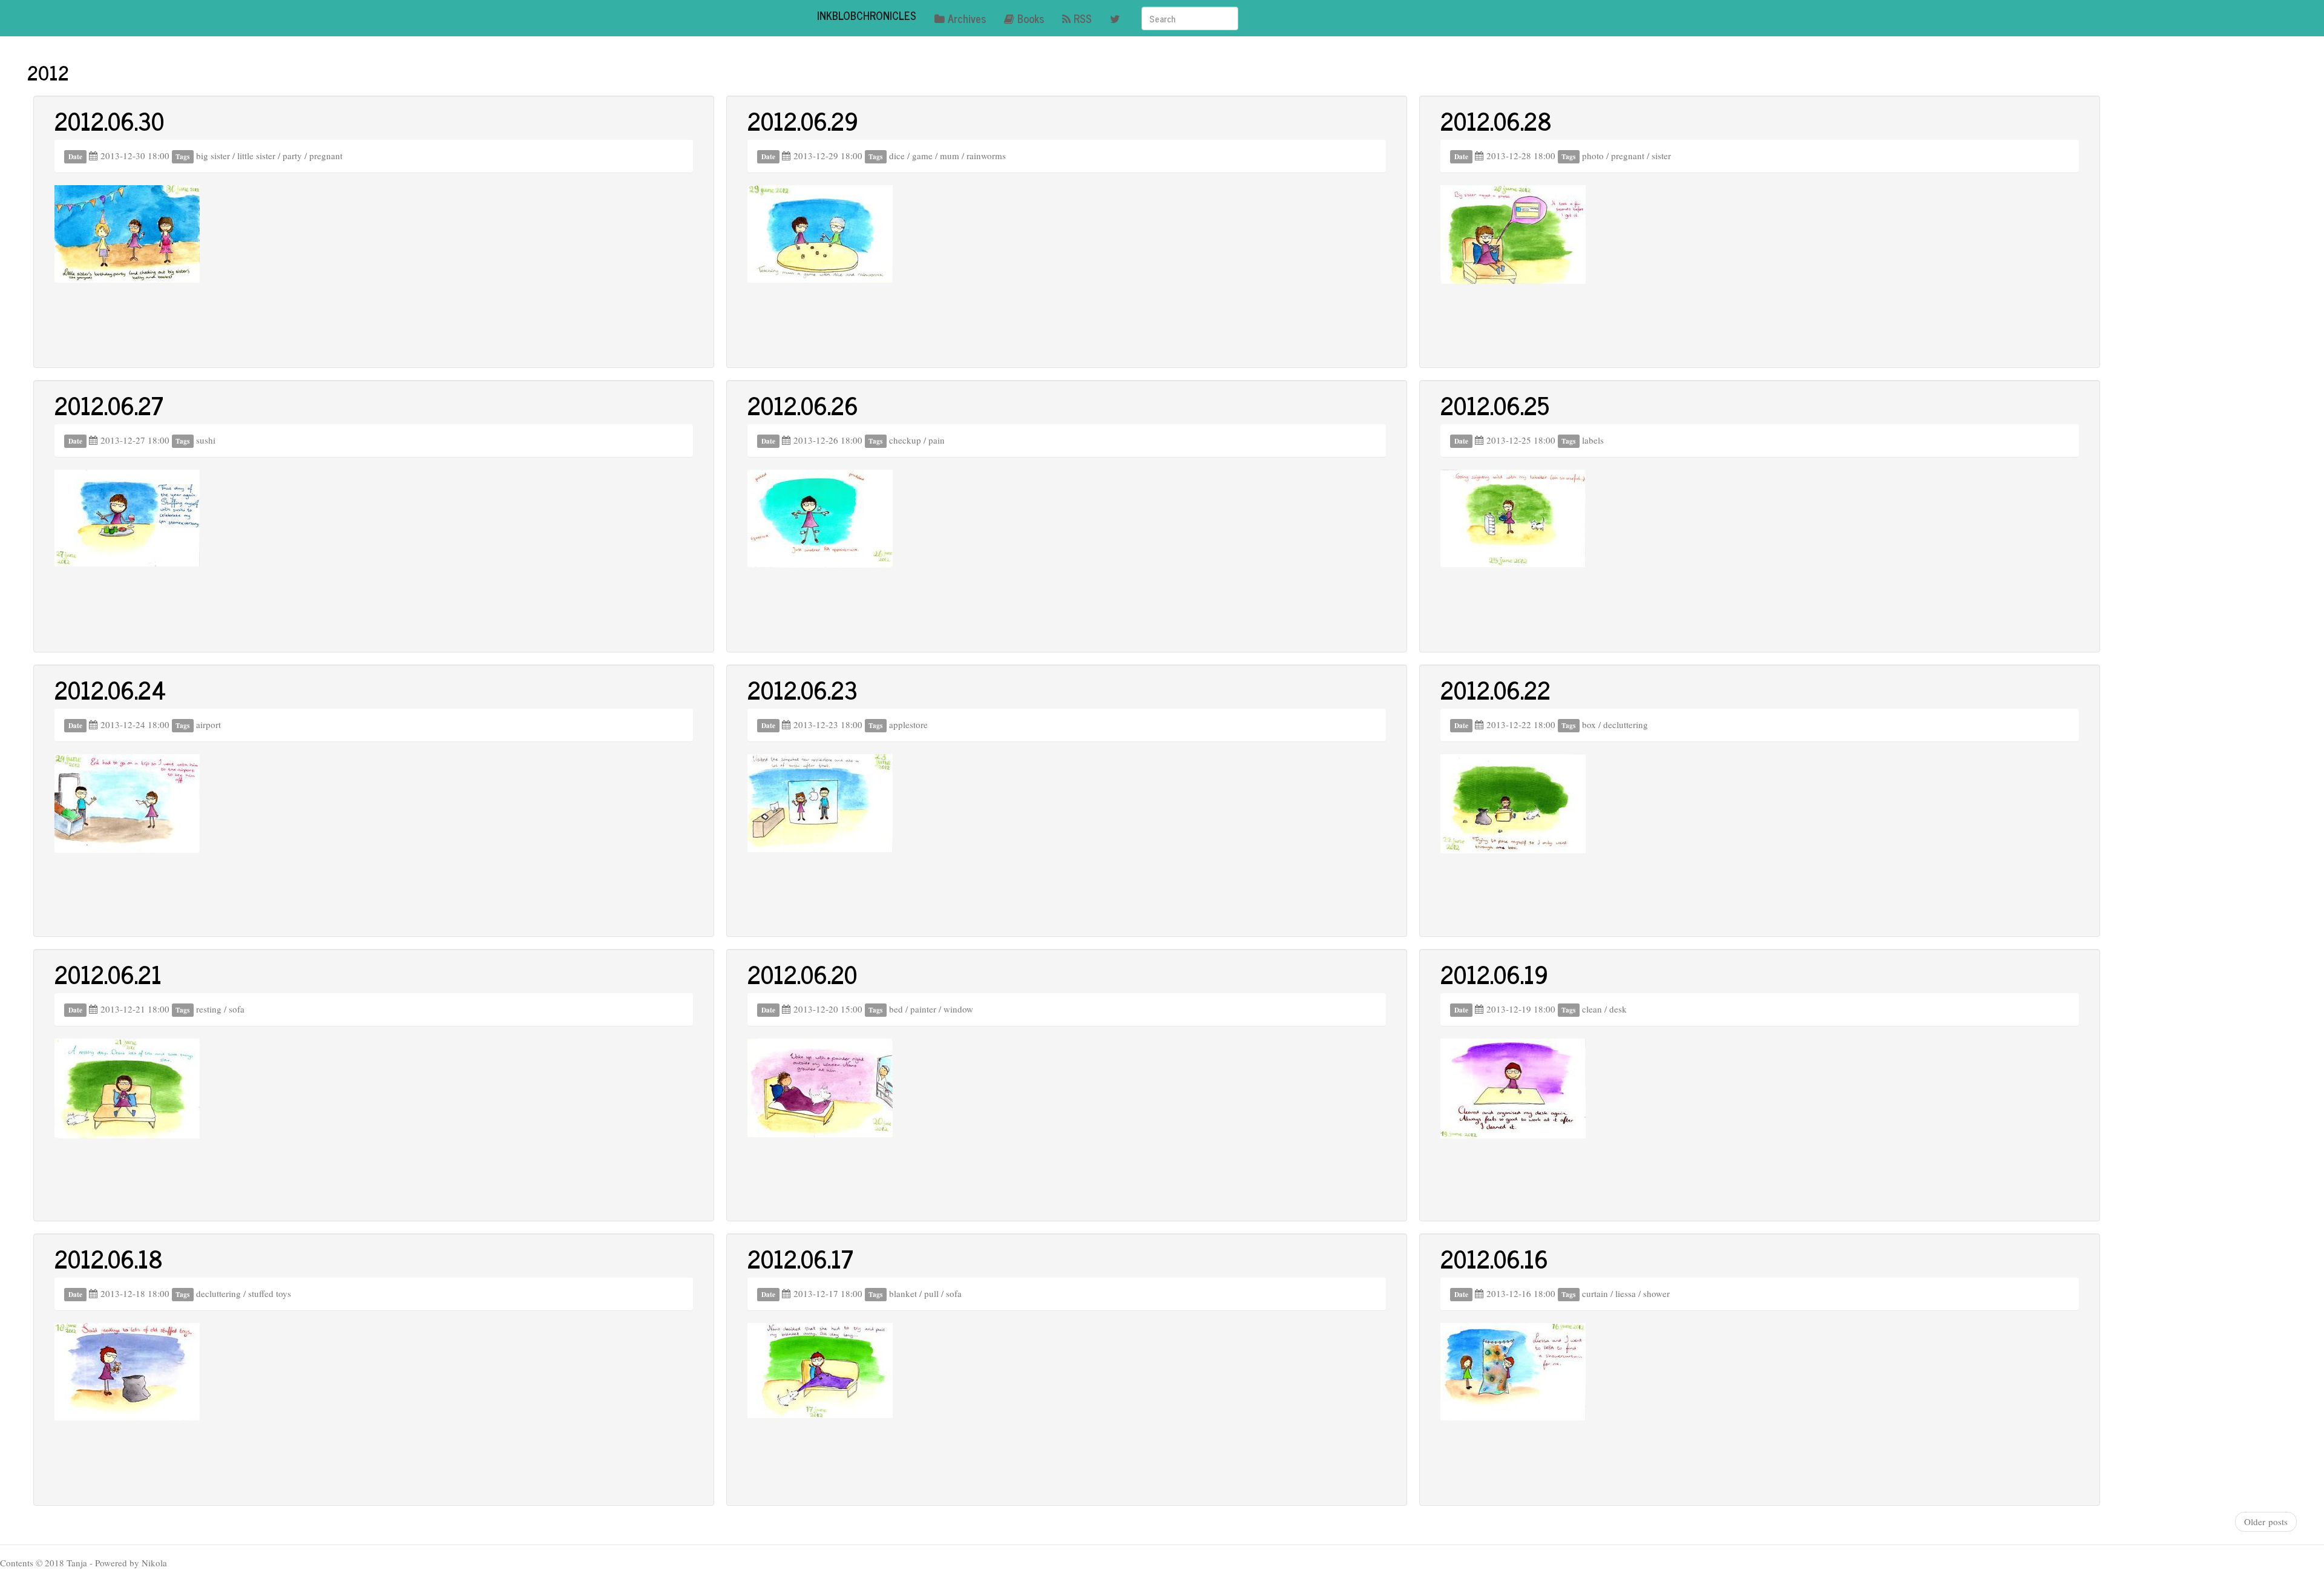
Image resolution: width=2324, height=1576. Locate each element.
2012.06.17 (800, 1258)
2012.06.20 (802, 974)
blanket (903, 1293)
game (922, 156)
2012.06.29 (803, 120)
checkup (905, 440)
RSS (1083, 18)
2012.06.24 (110, 689)
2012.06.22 (1495, 689)
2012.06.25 (1495, 405)
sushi (206, 440)
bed (896, 1009)
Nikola (154, 1563)
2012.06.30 (109, 120)
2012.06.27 (109, 405)
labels (1593, 440)
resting (209, 1009)
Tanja (77, 1563)
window (958, 1009)
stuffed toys (270, 1293)
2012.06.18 (109, 1258)
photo (1593, 156)
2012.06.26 (803, 405)
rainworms (986, 156)
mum (950, 156)
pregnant (326, 156)
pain (937, 440)
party (292, 156)
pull (931, 1293)
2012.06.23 (803, 689)
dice (897, 156)
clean (1592, 1009)
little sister (256, 156)
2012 (48, 72)
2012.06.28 (1496, 120)
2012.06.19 (1494, 974)
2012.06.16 (1494, 1258)
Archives (967, 18)
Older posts (2266, 1522)
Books (1031, 18)
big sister (213, 156)
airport (208, 724)
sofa (237, 1009)
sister (1661, 156)
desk (1618, 1009)
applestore (908, 724)
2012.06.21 (108, 974)
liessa (1626, 1293)
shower (1656, 1293)
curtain (1595, 1293)
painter (923, 1009)
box (1589, 724)
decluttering (1626, 724)
